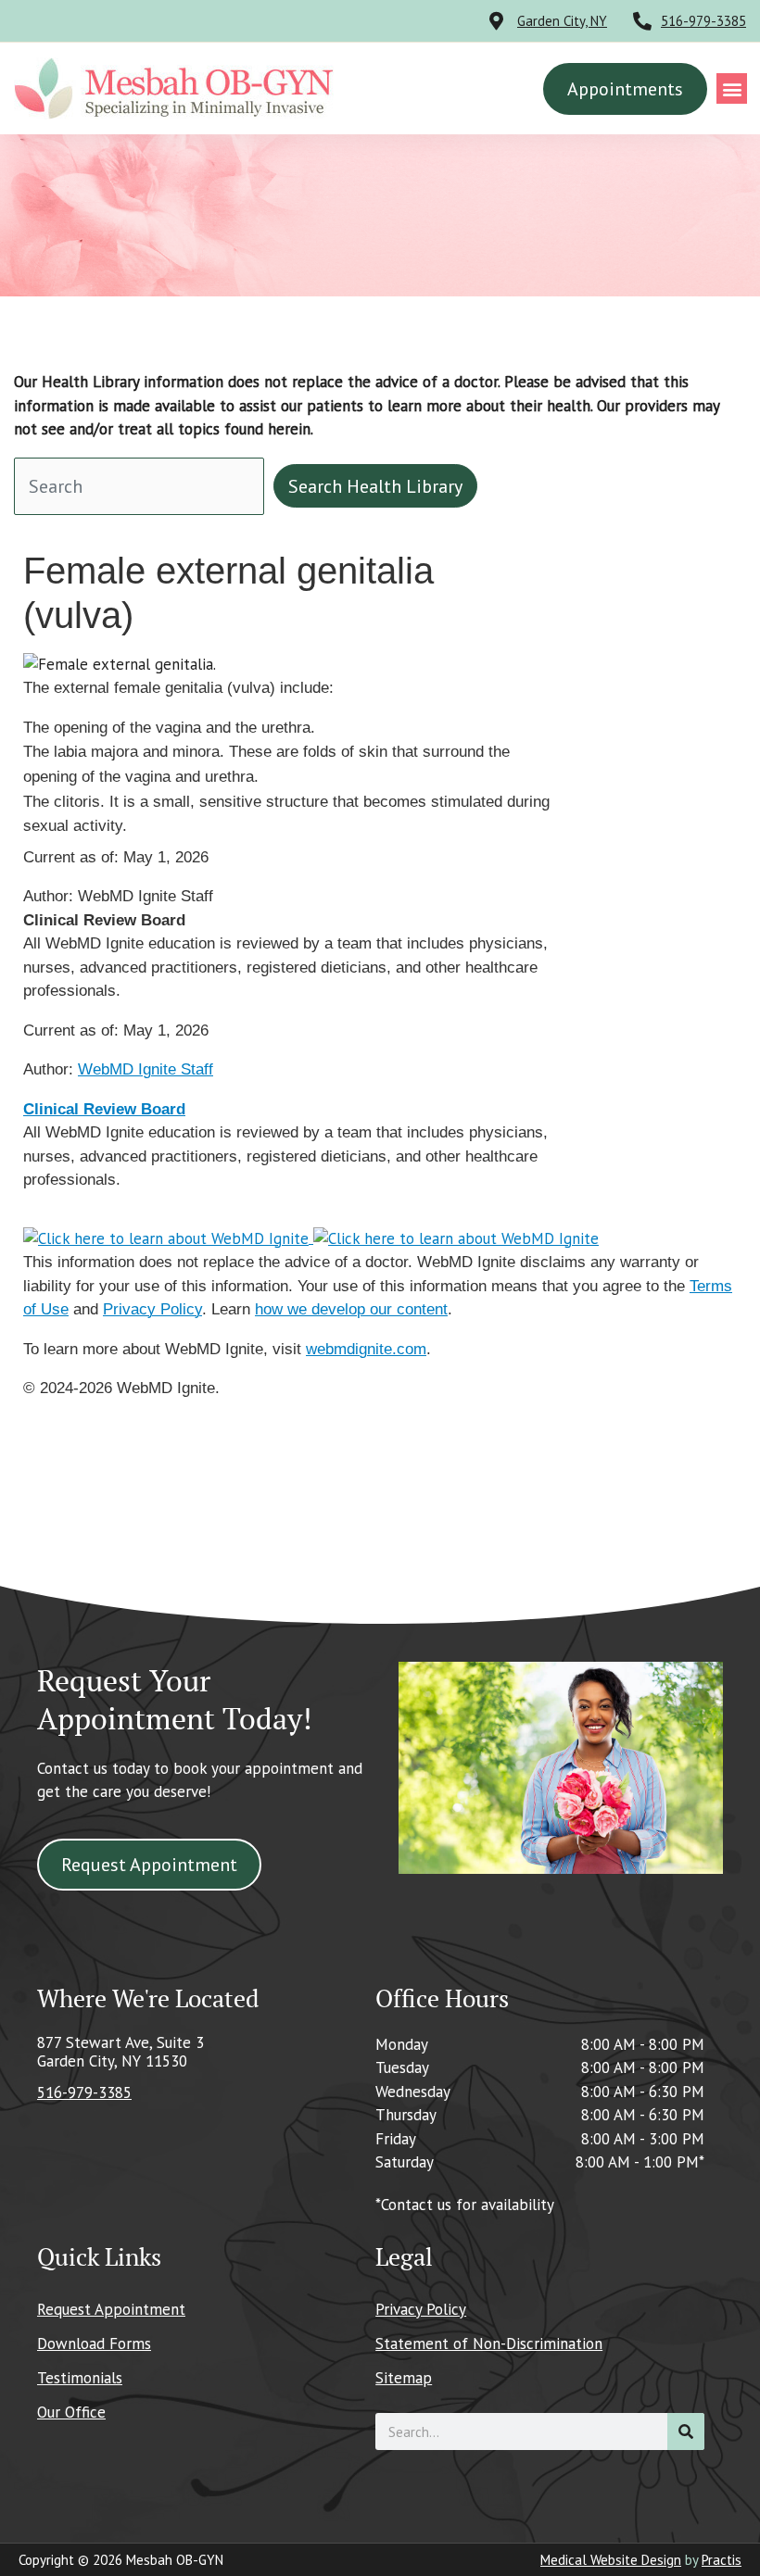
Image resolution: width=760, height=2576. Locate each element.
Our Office (71, 2412)
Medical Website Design (611, 2560)
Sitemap (404, 2378)
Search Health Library (375, 486)
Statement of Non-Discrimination (489, 2344)
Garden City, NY (562, 21)
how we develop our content (351, 1309)
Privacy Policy (152, 1309)
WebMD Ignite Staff (146, 1069)
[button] (732, 88)
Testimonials (80, 2378)
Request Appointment (111, 2309)
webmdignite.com (366, 1349)
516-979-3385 (703, 21)
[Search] (686, 2431)
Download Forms (94, 2344)
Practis (722, 2560)
